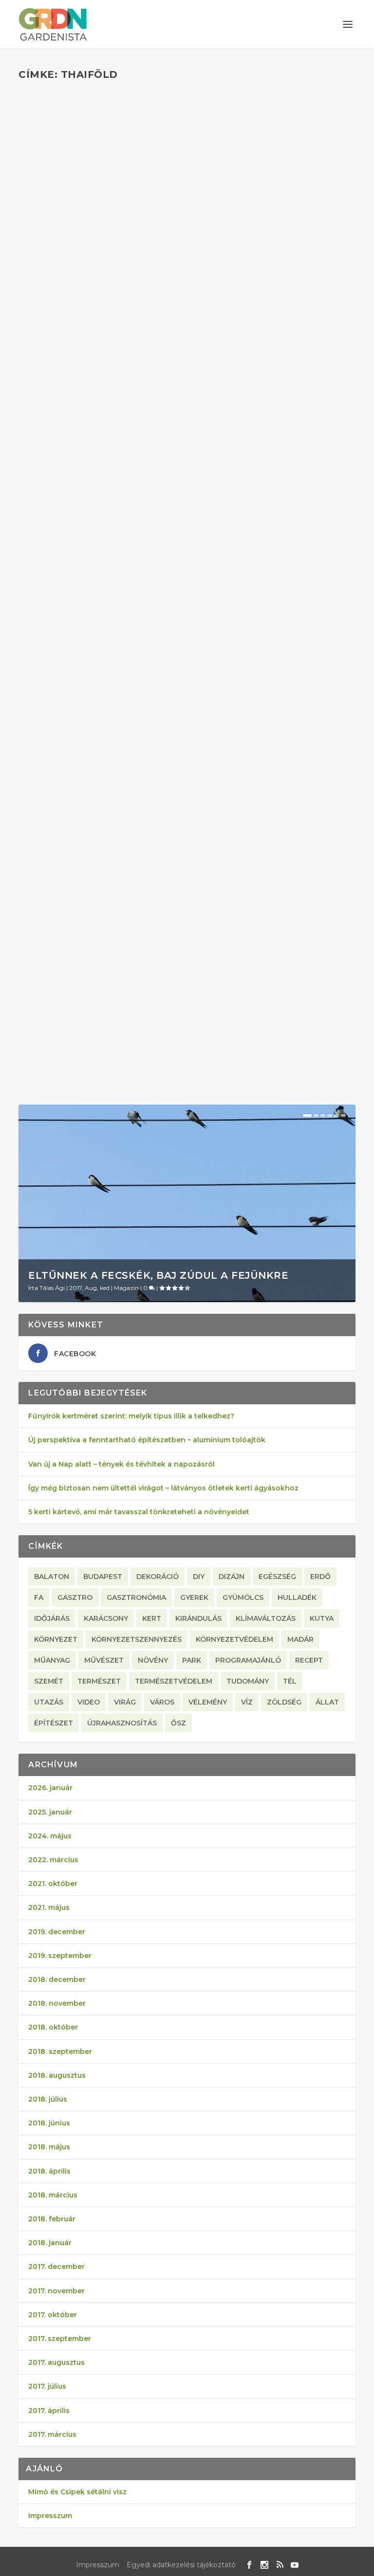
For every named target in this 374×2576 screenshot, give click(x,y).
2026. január (50, 1788)
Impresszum (50, 2516)
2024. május (50, 1836)
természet (99, 1681)
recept (309, 1660)
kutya (322, 1618)
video (89, 1702)
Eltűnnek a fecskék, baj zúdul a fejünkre (158, 1275)
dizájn (232, 1577)
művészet (104, 1660)
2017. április (49, 2411)
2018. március (53, 2195)
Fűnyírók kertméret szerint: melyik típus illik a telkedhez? (131, 1416)
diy (199, 1577)
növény (153, 1660)
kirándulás (198, 1618)
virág (125, 1702)
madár (300, 1639)
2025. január (50, 1812)
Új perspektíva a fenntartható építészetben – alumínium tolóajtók (147, 1440)
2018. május (49, 2147)
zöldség (284, 1702)
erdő (320, 1577)
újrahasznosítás (122, 1723)
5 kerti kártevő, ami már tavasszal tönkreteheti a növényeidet (139, 1512)
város (162, 1702)
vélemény (208, 1702)
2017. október (53, 2315)
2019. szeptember (60, 1956)
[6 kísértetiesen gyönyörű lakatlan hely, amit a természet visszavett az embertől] (187, 189)
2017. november (56, 2291)
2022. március (53, 1860)
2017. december (56, 2267)
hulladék (297, 1597)
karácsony (106, 1618)
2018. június (49, 2123)
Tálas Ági (52, 1288)
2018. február (52, 2219)
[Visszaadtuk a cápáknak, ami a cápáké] (187, 518)
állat (327, 1702)
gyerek (194, 1597)
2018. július (48, 2099)
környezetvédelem (234, 1639)
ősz (178, 1723)
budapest (103, 1577)
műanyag (52, 1660)
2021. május (49, 1907)
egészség (277, 1577)
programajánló (248, 1660)
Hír (122, 335)
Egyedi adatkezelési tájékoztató (181, 2565)
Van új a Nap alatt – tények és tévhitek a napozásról (122, 1464)
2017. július (47, 2386)
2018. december (57, 1979)
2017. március (52, 2434)
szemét (49, 1681)
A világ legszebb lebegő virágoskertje (153, 973)
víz (247, 1702)
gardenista (52, 335)
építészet (54, 1723)
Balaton (52, 1577)
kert (152, 1618)
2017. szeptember (60, 2339)
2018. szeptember (60, 2051)
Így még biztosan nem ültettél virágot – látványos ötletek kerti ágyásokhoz (163, 1488)
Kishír (133, 650)
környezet (56, 1639)
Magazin (141, 335)
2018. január (50, 2243)
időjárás (52, 1618)
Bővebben (57, 386)
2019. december (57, 1932)
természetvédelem (174, 1681)
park (192, 1660)
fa (39, 1597)
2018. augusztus (57, 2075)
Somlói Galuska (59, 650)
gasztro (75, 1597)
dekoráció (158, 1577)
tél (290, 1681)
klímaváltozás (266, 1618)
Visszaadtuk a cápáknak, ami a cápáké (150, 635)
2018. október (53, 2027)
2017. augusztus (56, 2362)
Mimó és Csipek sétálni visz (77, 2492)
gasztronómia (136, 1597)
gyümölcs (243, 1597)
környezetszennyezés (137, 1639)
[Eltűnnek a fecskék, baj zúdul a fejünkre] (187, 1203)
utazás (49, 1702)
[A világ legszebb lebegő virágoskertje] (187, 855)
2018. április (49, 2171)
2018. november (57, 2003)
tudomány (248, 1681)
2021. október (53, 1884)
